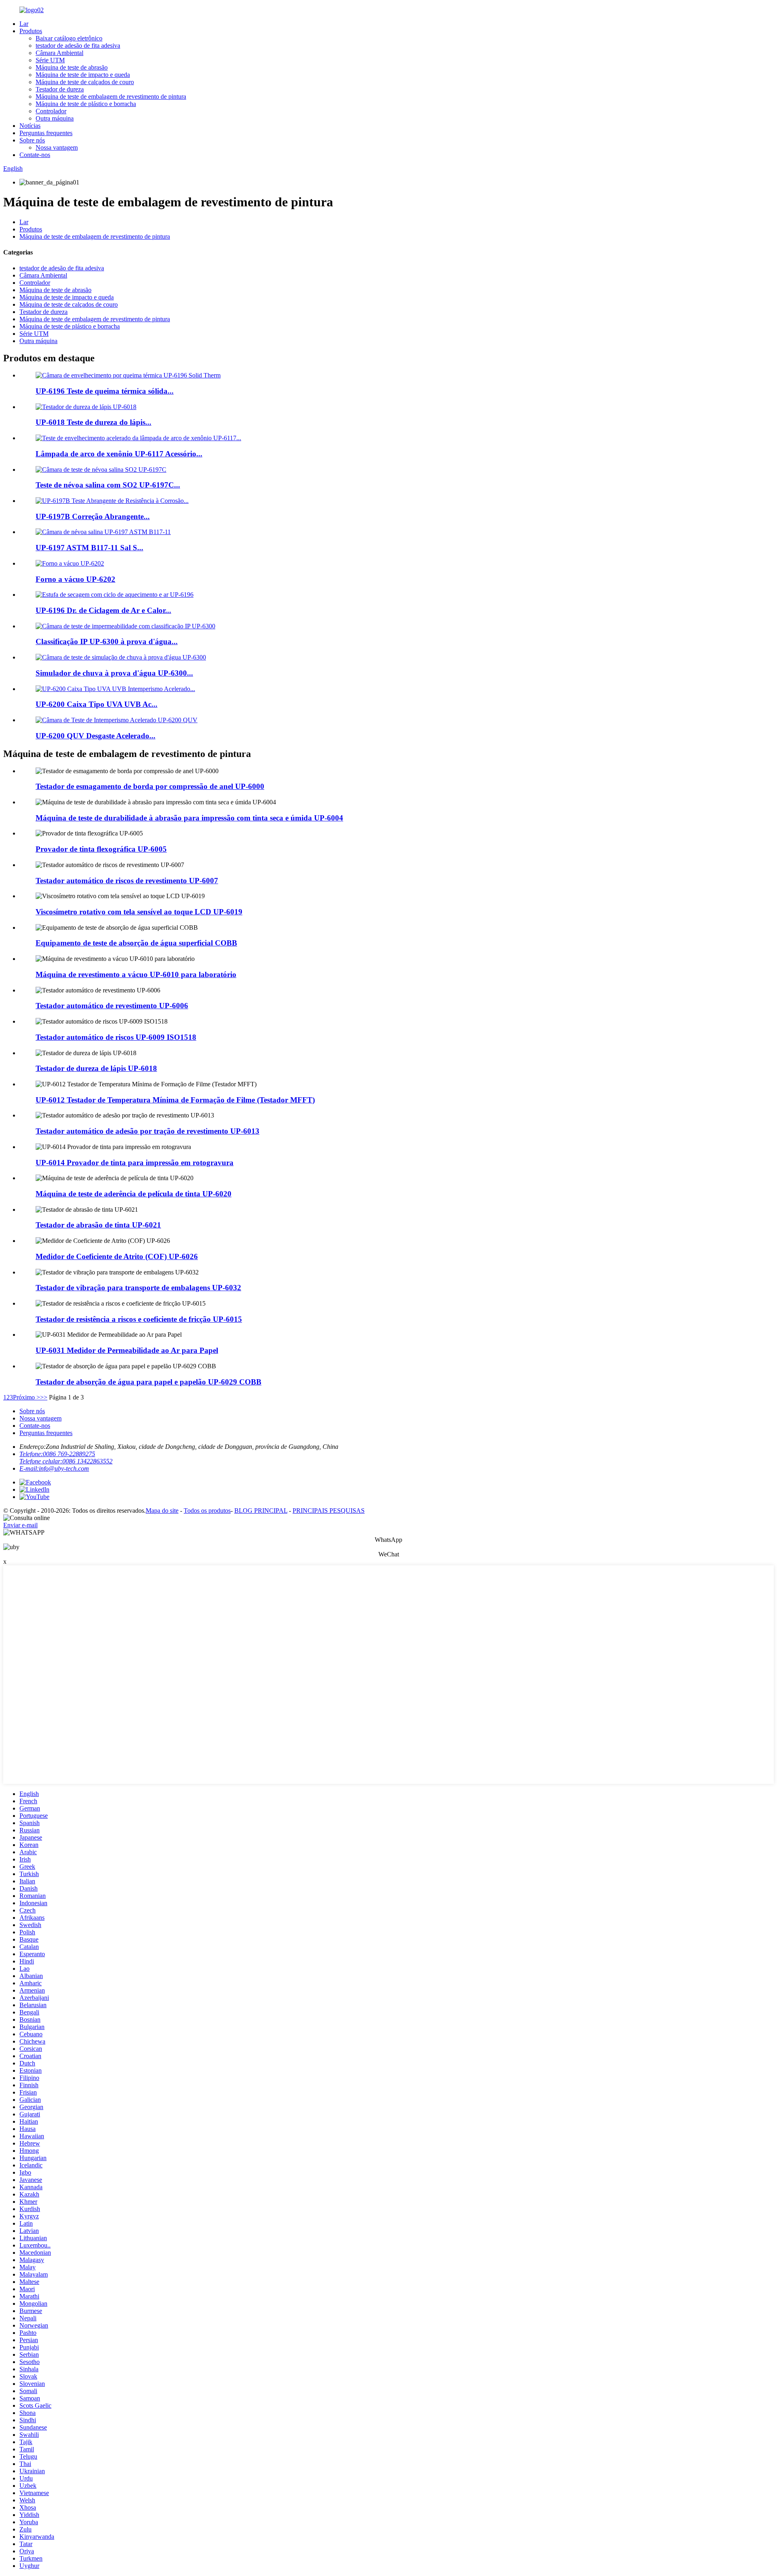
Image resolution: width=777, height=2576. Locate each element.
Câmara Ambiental (59, 53)
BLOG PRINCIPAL (261, 1511)
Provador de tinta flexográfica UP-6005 (101, 849)
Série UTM (50, 60)
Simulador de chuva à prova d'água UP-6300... (114, 673)
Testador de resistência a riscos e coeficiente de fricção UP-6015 (139, 1319)
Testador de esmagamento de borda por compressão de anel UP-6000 (150, 786)
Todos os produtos (207, 1511)
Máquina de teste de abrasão (72, 67)
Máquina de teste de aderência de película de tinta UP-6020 (134, 1194)
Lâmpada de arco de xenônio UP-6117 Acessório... (119, 454)
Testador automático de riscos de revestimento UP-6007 (127, 881)
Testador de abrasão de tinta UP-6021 (98, 1225)
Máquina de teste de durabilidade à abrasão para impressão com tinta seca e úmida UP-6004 (189, 818)
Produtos (31, 31)
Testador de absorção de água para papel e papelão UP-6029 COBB (149, 1382)
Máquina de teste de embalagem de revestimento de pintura (111, 96)
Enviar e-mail (20, 1525)
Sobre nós (32, 140)
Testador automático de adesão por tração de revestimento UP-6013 (148, 1131)
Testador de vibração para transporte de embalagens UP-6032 (138, 1288)
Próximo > (27, 1397)
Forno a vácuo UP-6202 (75, 579)
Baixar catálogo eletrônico (69, 38)
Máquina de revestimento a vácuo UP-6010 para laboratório (136, 974)
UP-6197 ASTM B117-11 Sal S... (89, 548)
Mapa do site (162, 1511)
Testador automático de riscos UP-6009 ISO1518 (116, 1037)
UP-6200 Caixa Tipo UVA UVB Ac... (97, 704)
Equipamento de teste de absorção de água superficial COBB (136, 943)
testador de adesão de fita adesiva (78, 46)
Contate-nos (35, 155)
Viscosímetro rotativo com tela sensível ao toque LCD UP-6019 (139, 912)
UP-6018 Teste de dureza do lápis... (93, 422)
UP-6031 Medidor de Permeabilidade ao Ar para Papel (127, 1350)
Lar (24, 24)
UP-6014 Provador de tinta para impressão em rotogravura (135, 1163)
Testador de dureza (60, 89)
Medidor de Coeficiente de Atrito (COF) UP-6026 (117, 1256)
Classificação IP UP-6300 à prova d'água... (107, 641)
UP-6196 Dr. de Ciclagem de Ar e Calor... (103, 610)
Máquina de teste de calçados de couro (85, 82)
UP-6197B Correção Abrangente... (93, 516)
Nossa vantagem (57, 147)
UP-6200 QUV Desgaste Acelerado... (96, 736)
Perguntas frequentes (46, 133)
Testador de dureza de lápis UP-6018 (96, 1068)
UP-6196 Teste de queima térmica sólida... (105, 391)
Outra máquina (55, 118)
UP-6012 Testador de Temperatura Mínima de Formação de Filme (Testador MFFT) (175, 1100)
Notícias (30, 126)
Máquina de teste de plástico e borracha (86, 104)
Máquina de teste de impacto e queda (83, 75)
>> (44, 1397)
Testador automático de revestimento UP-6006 (112, 1006)
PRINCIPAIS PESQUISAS (329, 1511)
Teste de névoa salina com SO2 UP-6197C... (108, 485)
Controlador (51, 111)
